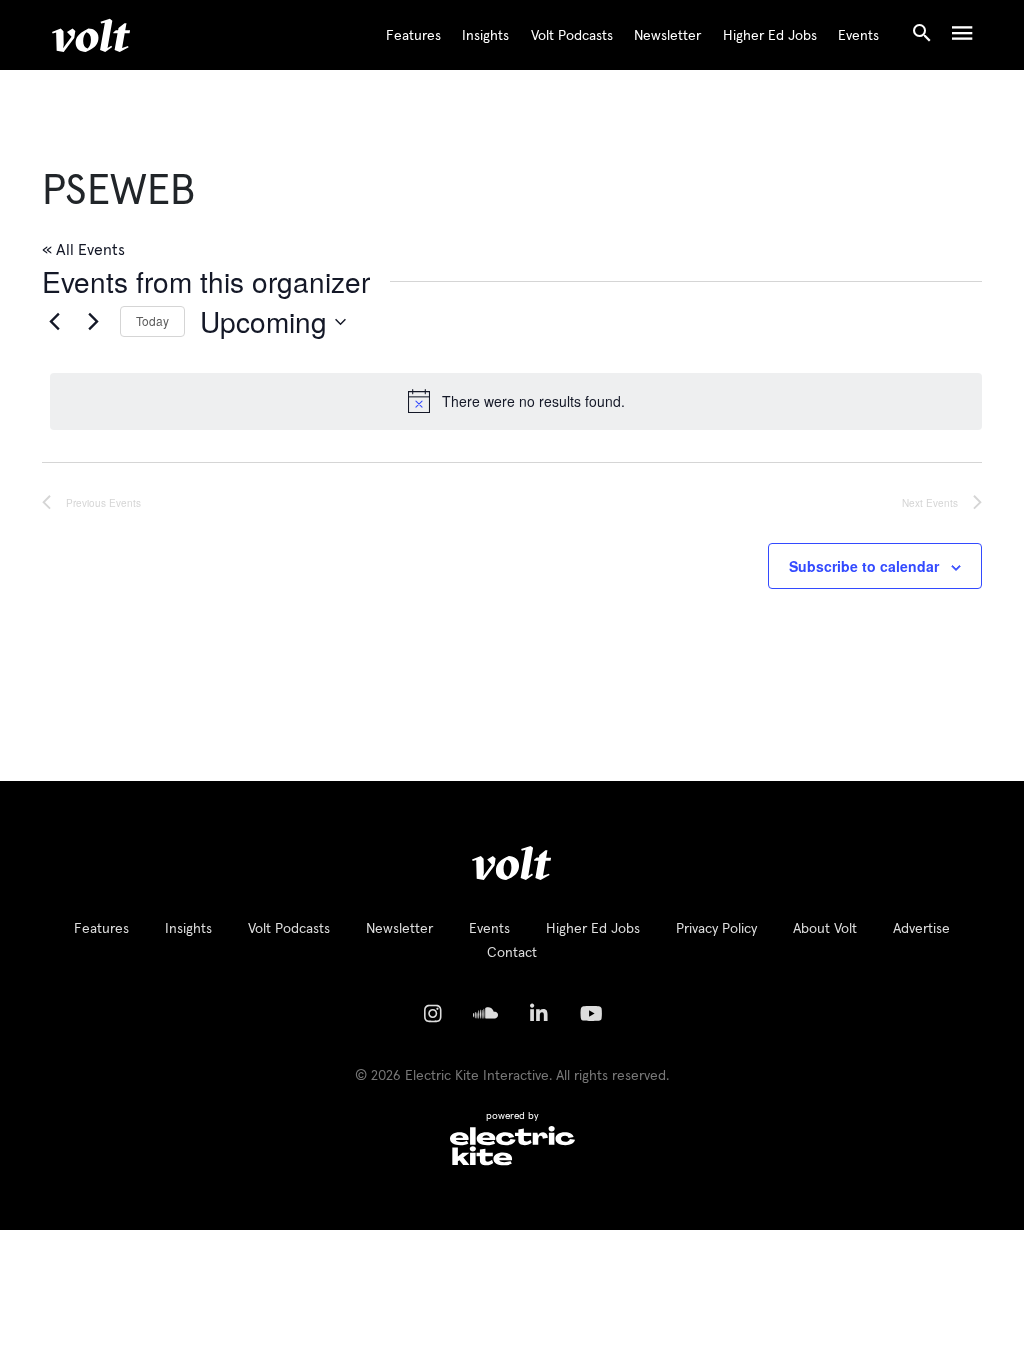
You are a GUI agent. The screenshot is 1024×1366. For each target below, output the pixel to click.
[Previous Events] (54, 322)
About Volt (825, 929)
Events (858, 36)
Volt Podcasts (572, 36)
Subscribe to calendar (864, 566)
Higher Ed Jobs (770, 36)
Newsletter (667, 36)
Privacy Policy (716, 929)
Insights (485, 36)
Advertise (921, 929)
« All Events (83, 250)
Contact (512, 953)
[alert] (516, 401)
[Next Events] (93, 322)
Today (152, 320)
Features (413, 36)
